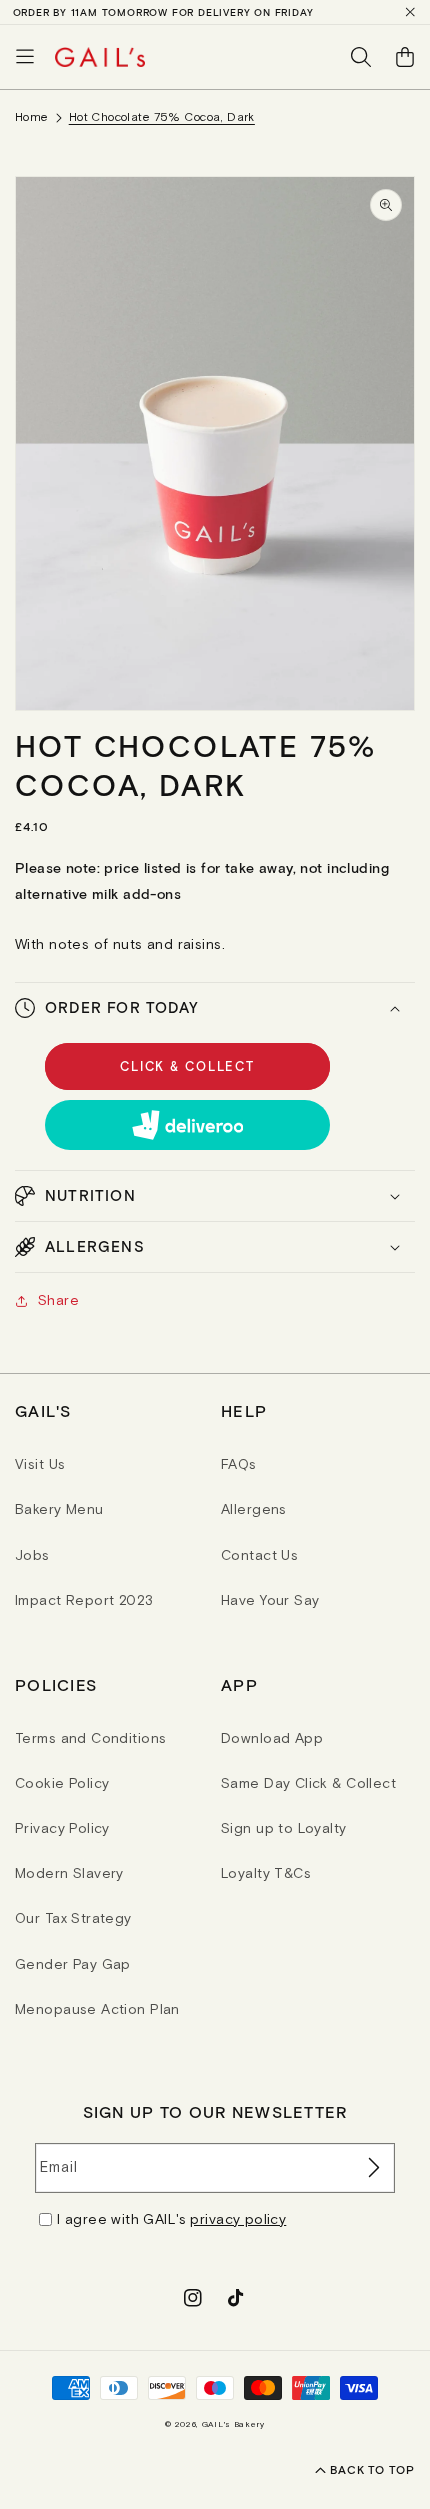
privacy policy (238, 2219)
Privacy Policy (62, 1828)
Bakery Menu (59, 1509)
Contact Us (259, 1555)
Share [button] (58, 1300)
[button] (25, 57)
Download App (272, 1738)
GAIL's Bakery (233, 2424)
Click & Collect (187, 1066)
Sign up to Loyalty (284, 1828)
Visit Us (40, 1464)
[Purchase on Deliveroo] (187, 1125)
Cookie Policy (62, 1783)
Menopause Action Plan (97, 2009)
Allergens (254, 1509)
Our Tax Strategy (73, 1918)
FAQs (239, 1464)
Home (32, 117)
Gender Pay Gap (73, 1964)
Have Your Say (270, 1600)
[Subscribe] (372, 2168)
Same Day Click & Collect (308, 1783)
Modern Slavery (69, 1873)
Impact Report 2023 (84, 1600)
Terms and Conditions (90, 1738)
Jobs (32, 1555)
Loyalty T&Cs (266, 1873)
